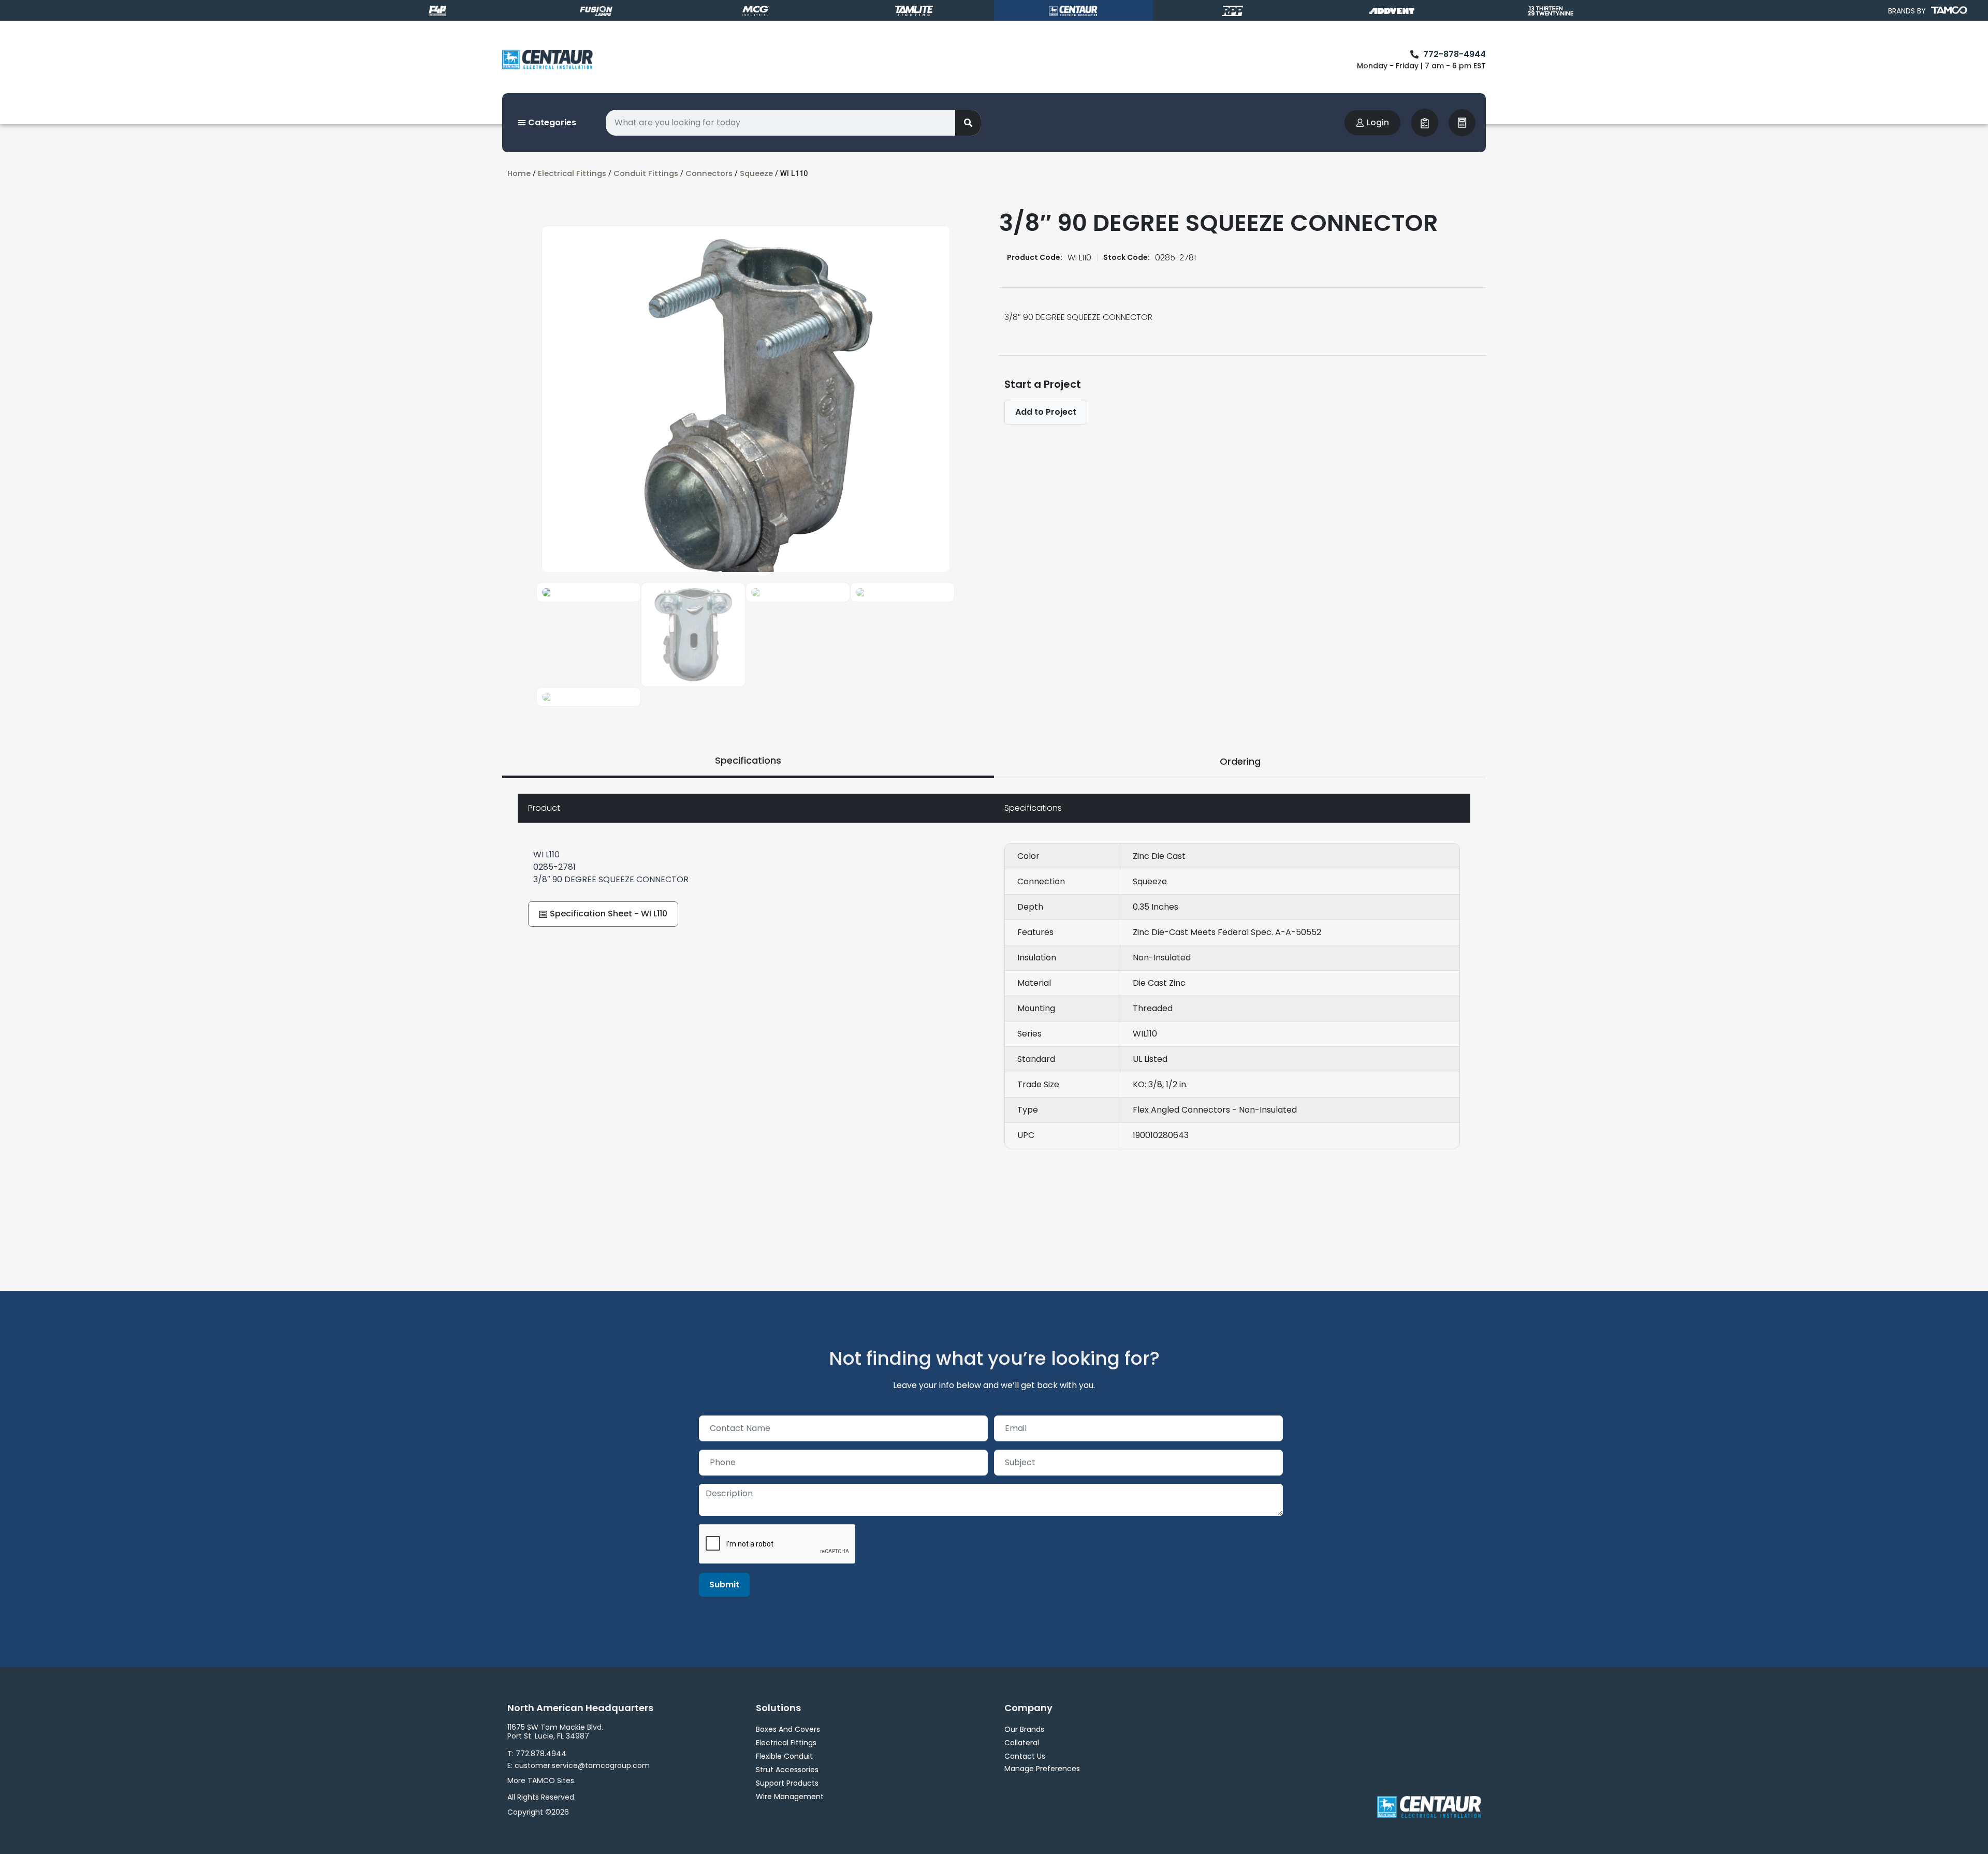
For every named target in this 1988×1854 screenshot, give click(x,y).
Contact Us (1025, 1756)
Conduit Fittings (646, 173)
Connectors (709, 173)
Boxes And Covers (788, 1729)
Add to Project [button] (1046, 412)
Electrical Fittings (572, 173)
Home (519, 173)
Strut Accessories (787, 1770)
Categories (551, 122)
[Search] (968, 123)
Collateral (1022, 1743)
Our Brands (1024, 1729)
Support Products (787, 1783)
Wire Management (790, 1797)
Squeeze (756, 173)
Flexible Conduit (784, 1756)
